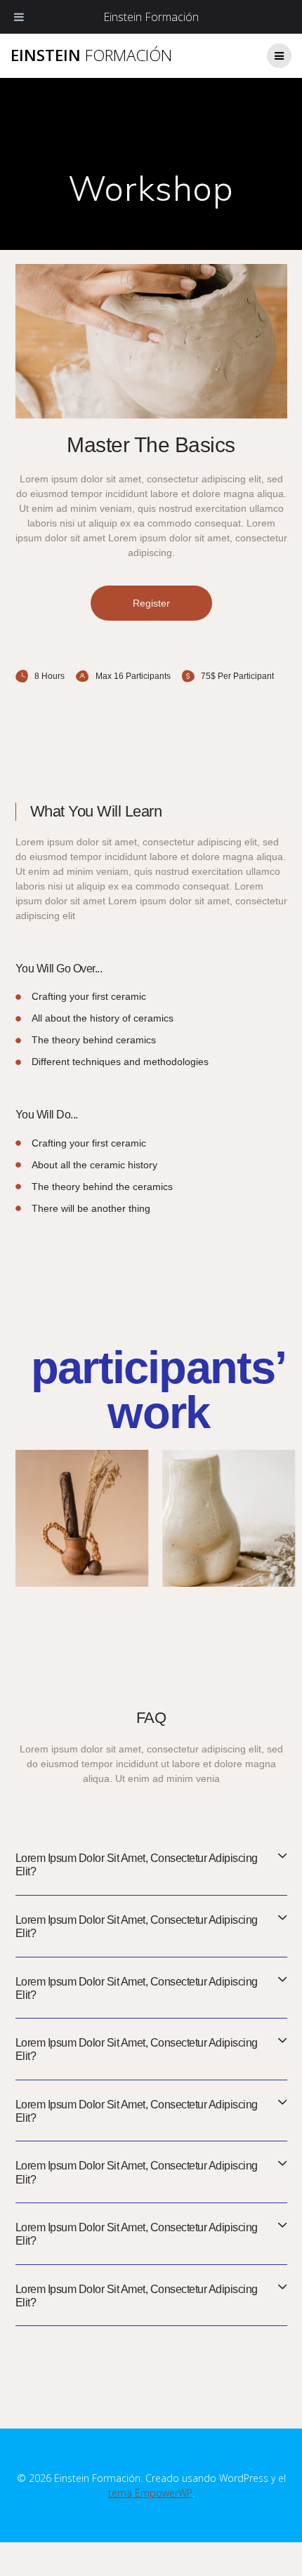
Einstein (91, 55)
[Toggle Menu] (19, 17)
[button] (151, 603)
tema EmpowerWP (150, 2493)
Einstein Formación (151, 17)
